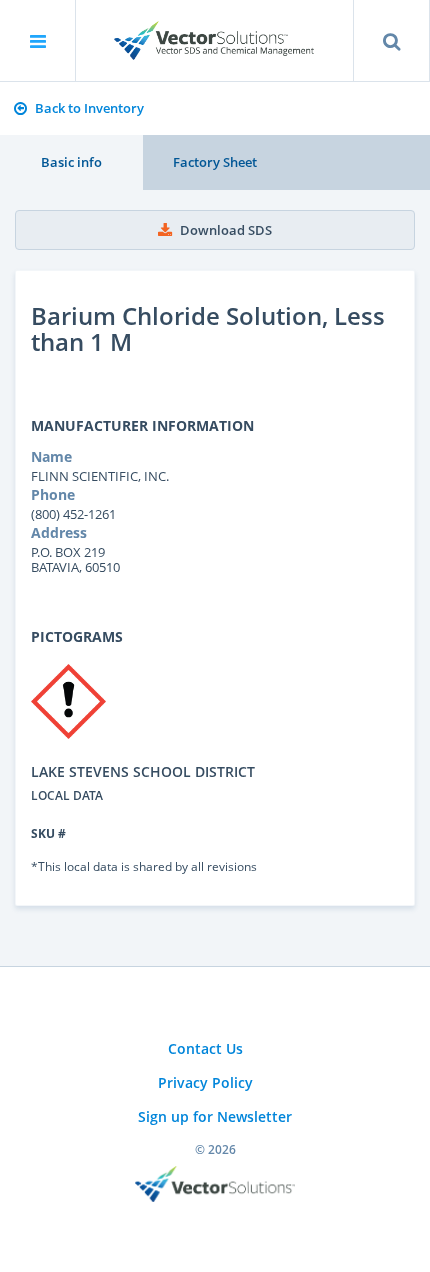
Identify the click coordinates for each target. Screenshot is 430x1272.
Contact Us (205, 1048)
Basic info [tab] (71, 162)
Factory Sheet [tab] (215, 162)
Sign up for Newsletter (215, 1116)
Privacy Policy (205, 1082)
